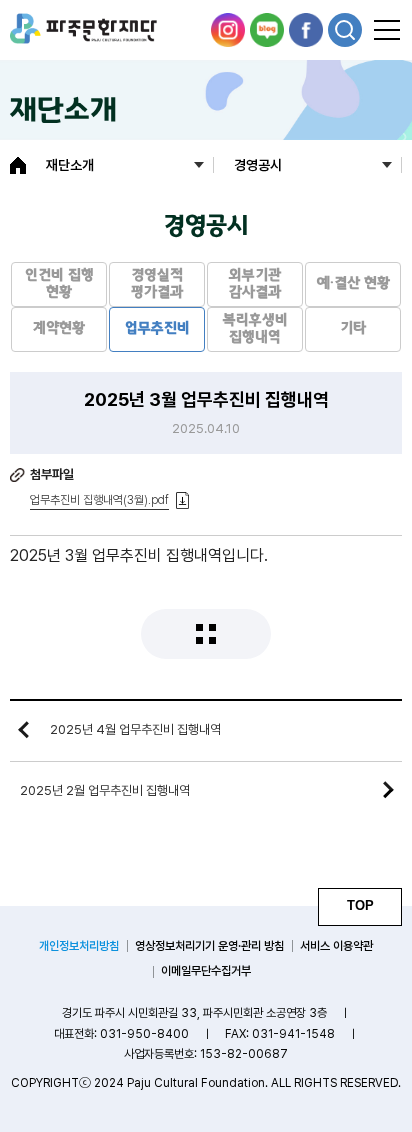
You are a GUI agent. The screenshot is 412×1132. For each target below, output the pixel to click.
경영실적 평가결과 (157, 284)
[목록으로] (206, 634)
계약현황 (59, 329)
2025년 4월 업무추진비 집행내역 (135, 729)
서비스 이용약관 (336, 946)
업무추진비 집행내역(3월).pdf (99, 500)
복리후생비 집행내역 (255, 329)
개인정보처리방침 (79, 946)
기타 (353, 329)
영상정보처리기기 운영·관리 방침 (209, 946)
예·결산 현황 (353, 284)
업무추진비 (157, 329)
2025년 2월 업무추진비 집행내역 (105, 790)
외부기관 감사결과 (255, 284)
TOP (360, 905)
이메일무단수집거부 (206, 971)
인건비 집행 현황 (59, 284)
